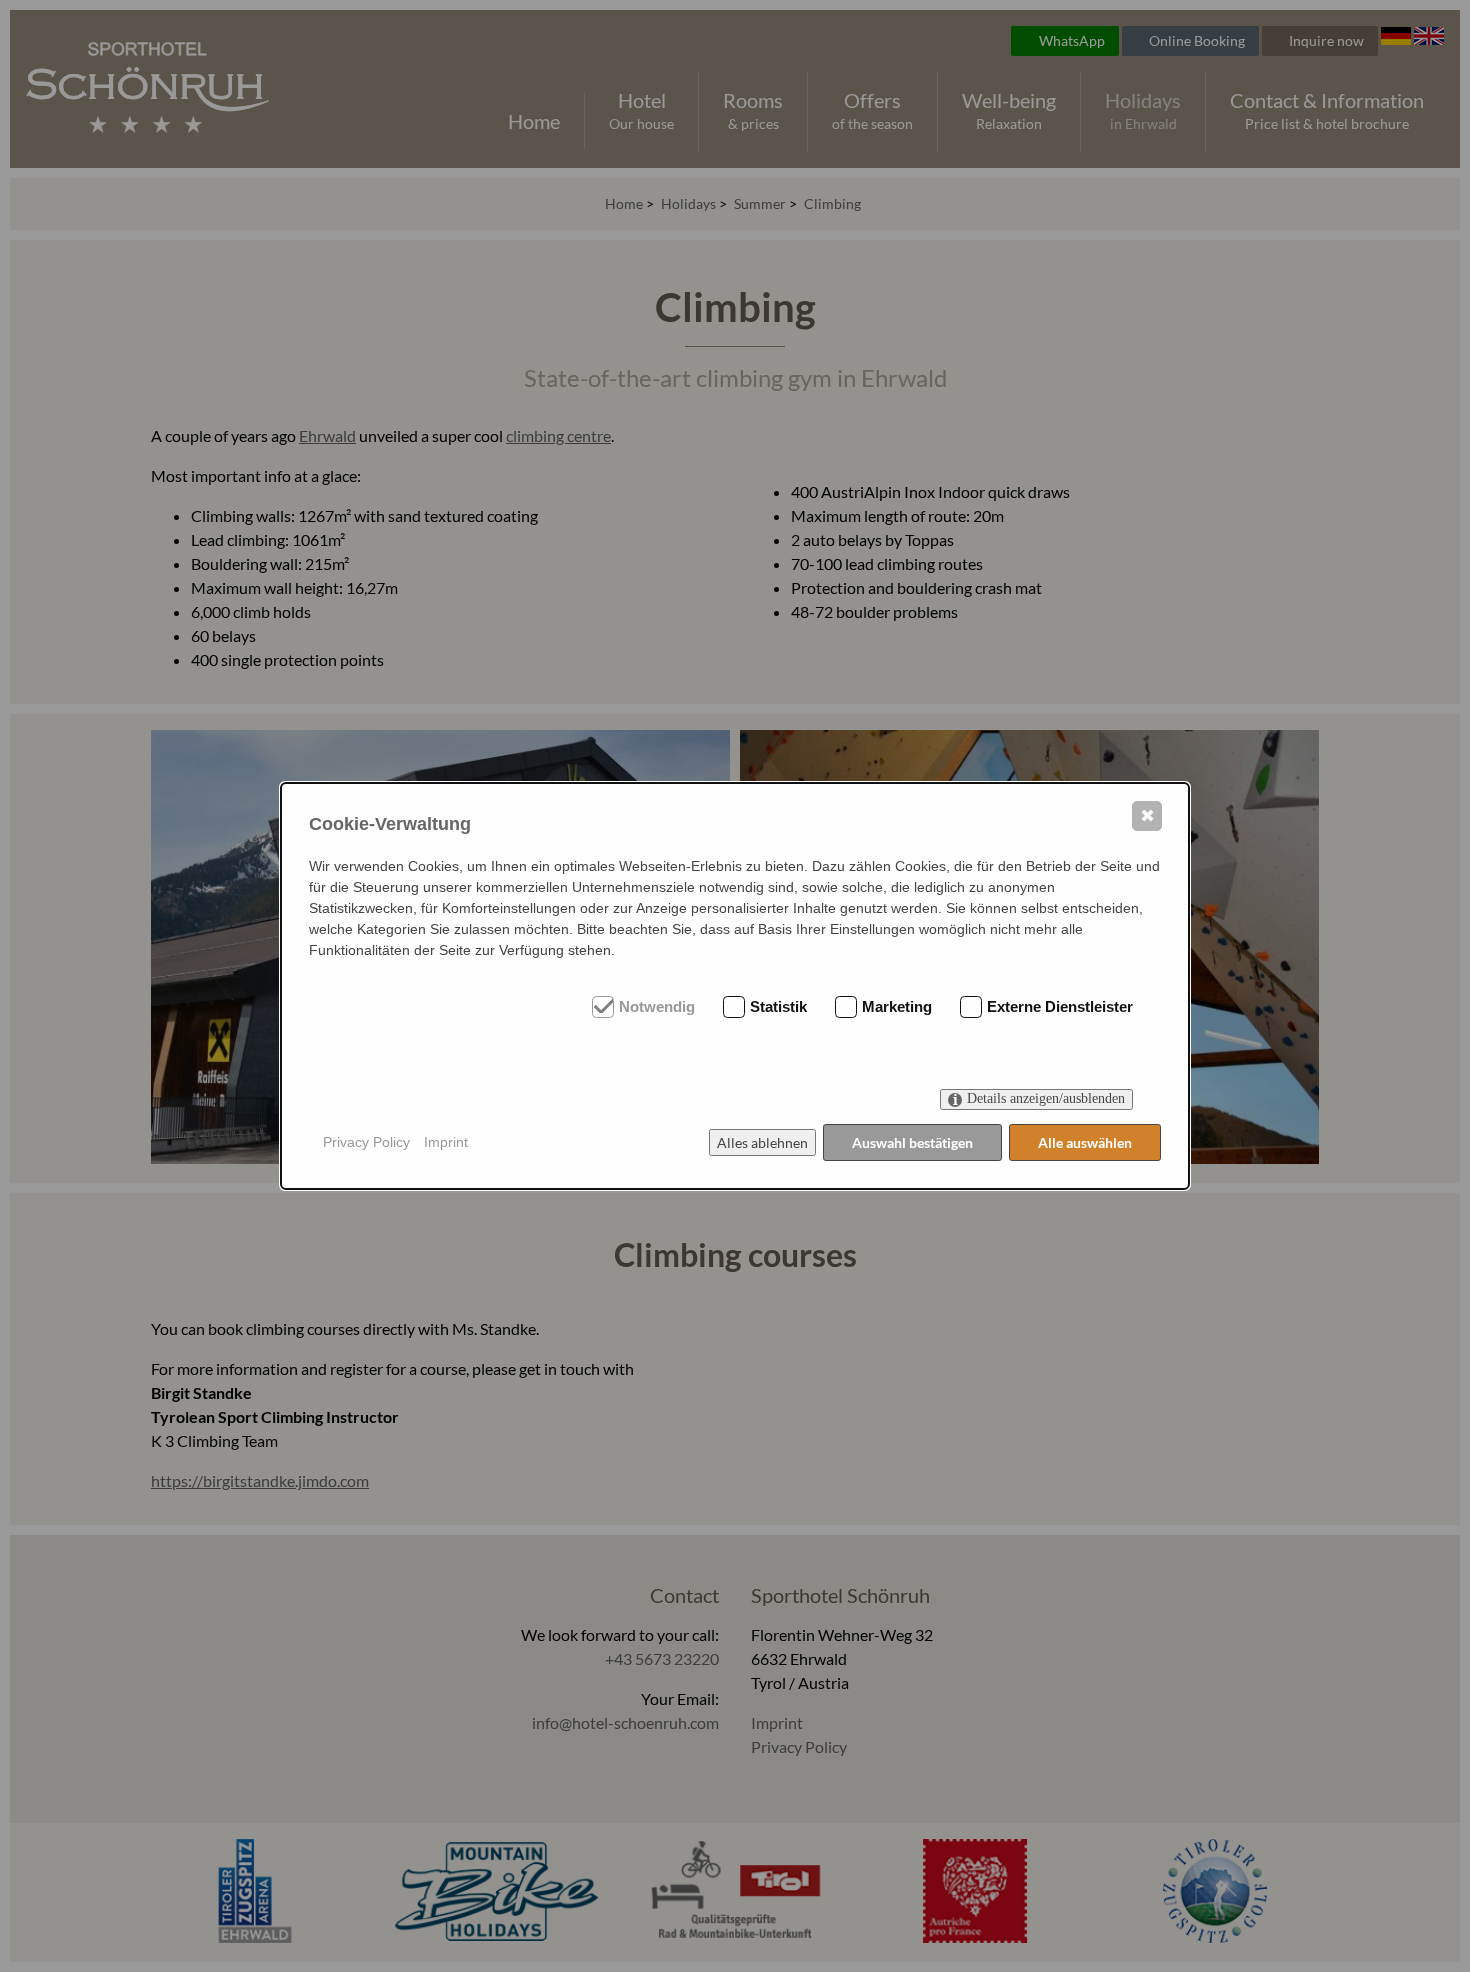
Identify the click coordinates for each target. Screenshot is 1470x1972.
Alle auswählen (1085, 1142)
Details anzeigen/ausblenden (1046, 1098)
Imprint (446, 1142)
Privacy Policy (366, 1142)
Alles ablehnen (762, 1142)
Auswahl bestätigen (912, 1142)
